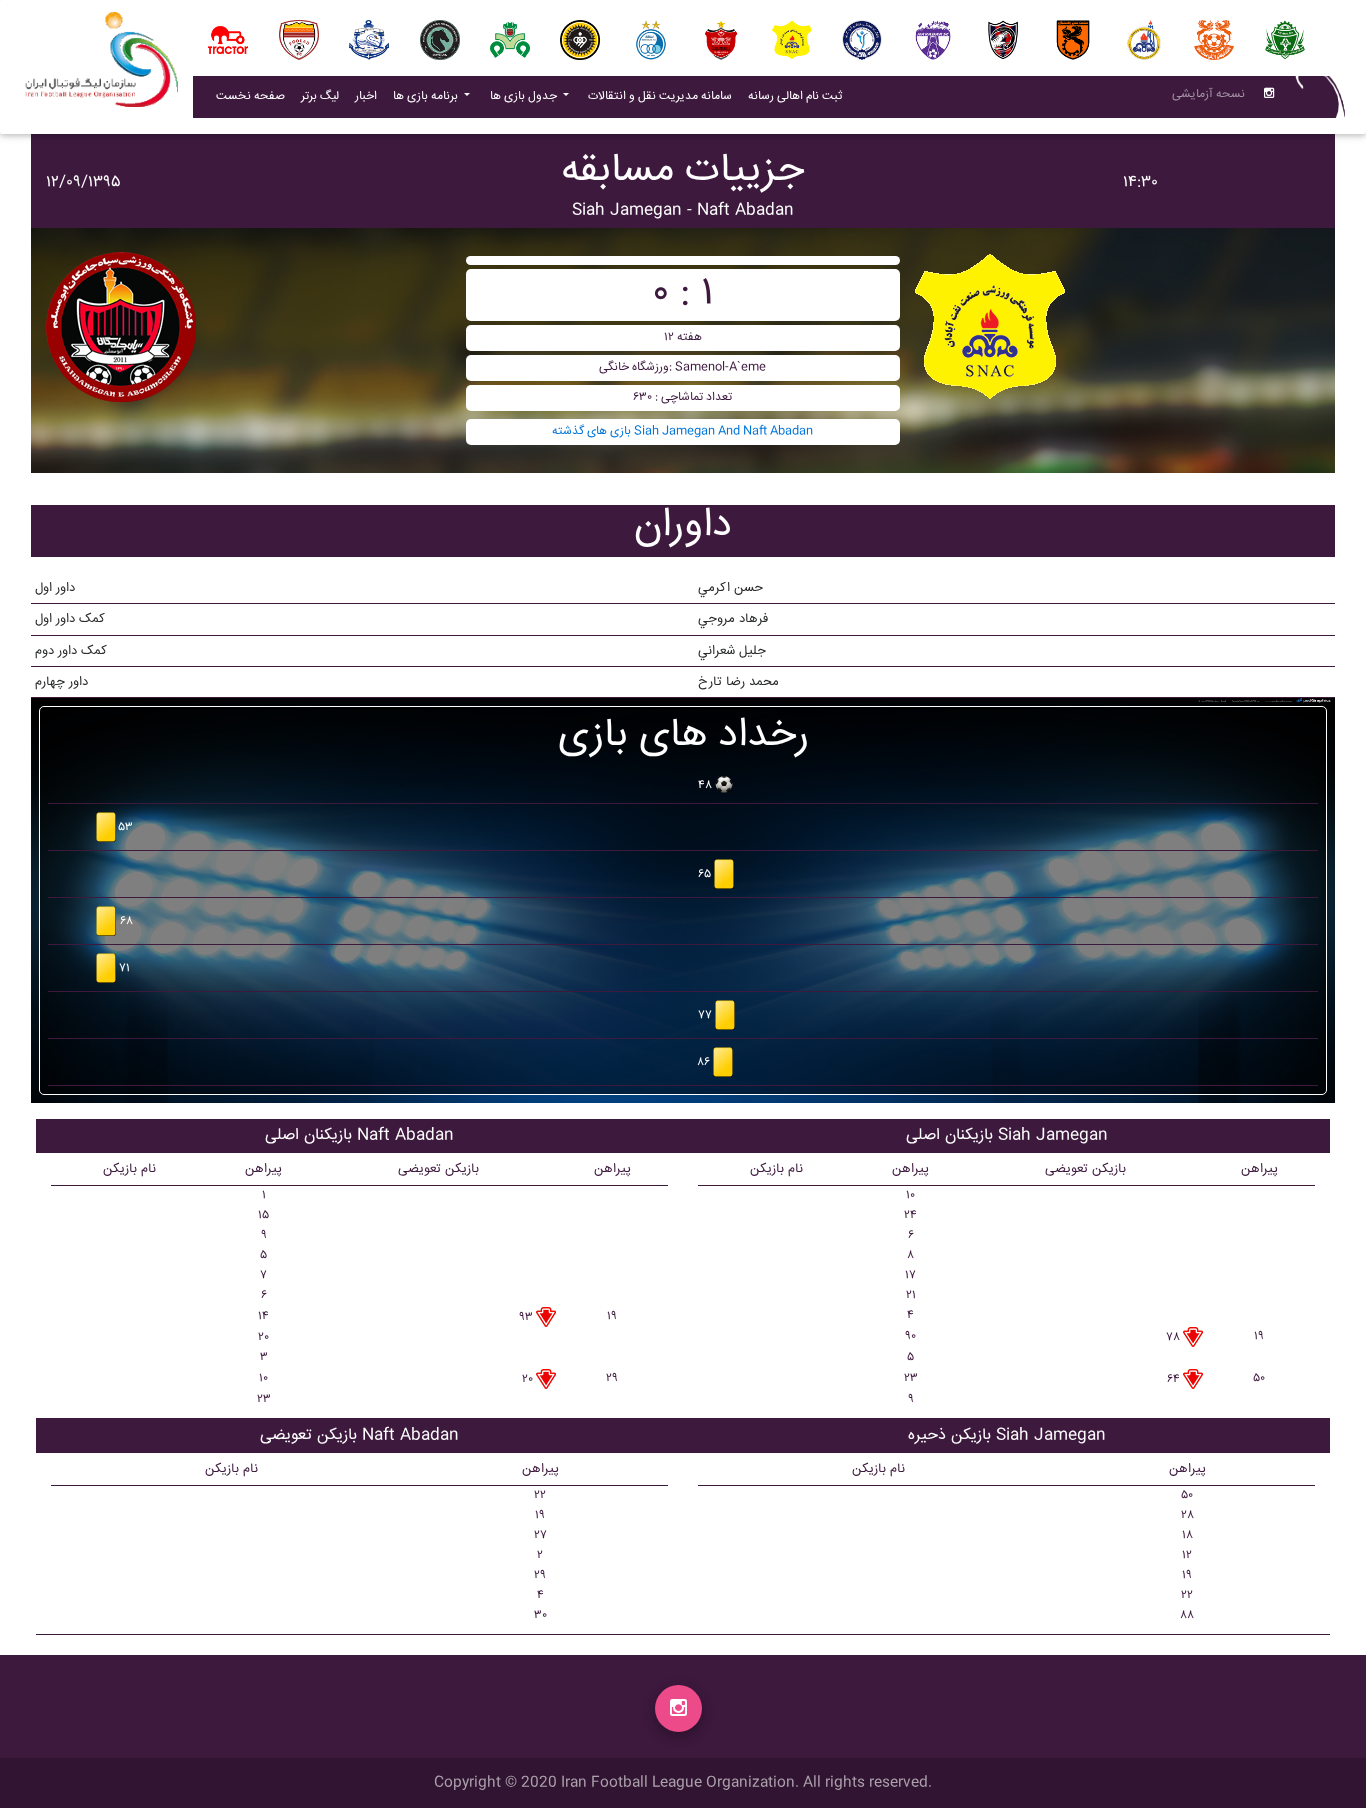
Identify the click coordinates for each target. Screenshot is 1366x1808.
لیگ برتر (320, 96)
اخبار (370, 96)
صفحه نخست (250, 96)
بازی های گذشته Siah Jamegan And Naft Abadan (682, 431)
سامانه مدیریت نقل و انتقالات (664, 96)
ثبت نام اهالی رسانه (799, 96)
